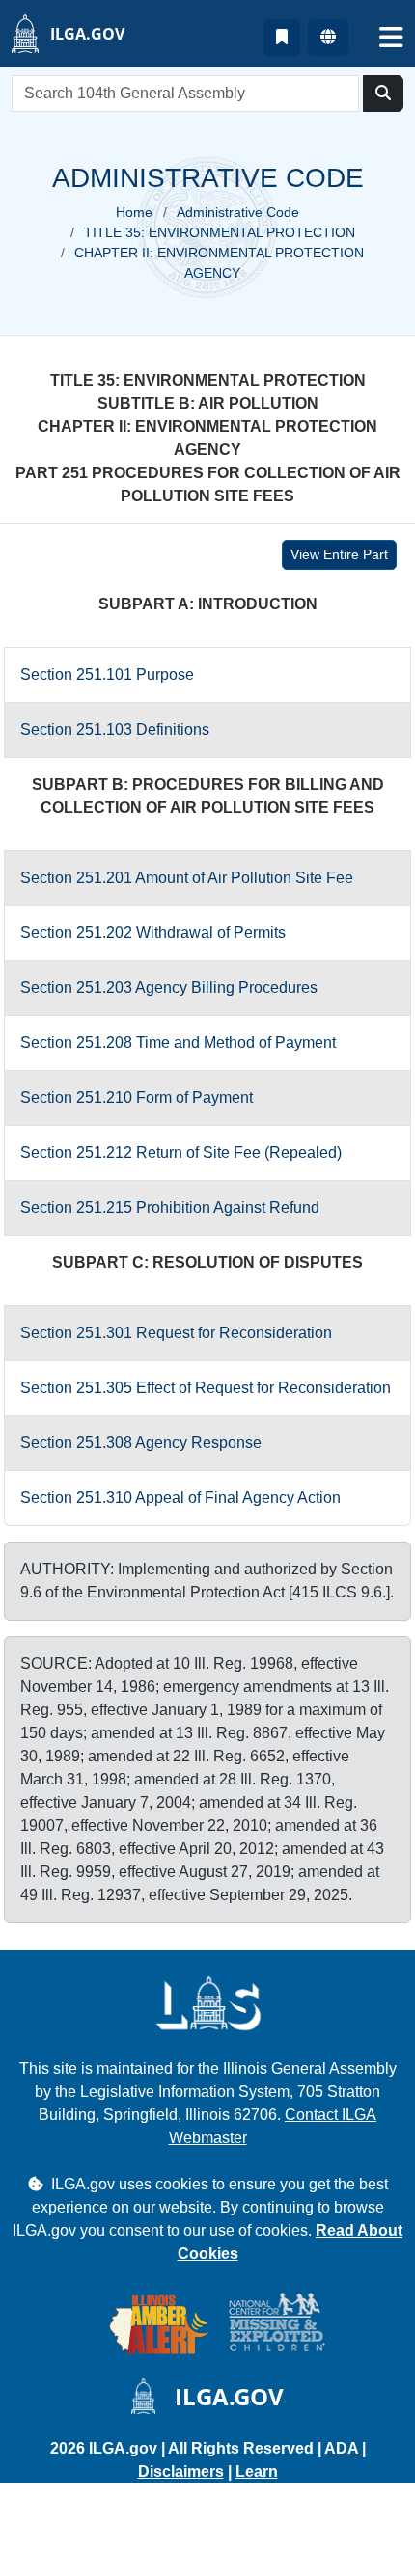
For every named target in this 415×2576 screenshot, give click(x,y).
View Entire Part (339, 554)
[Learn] (282, 38)
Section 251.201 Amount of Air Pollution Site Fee (187, 878)
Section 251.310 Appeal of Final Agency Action (180, 1498)
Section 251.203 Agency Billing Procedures (169, 988)
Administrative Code (238, 212)
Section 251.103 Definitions (115, 729)
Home (134, 212)
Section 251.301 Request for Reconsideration (176, 1333)
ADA (343, 2448)
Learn (257, 2471)
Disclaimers (181, 2471)
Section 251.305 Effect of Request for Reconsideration (206, 1388)
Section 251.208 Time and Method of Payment (178, 1043)
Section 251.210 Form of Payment (137, 1098)
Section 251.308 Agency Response (141, 1443)
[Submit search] (383, 94)
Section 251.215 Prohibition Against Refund (170, 1207)
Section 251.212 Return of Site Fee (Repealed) (181, 1153)
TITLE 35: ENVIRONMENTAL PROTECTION (220, 232)
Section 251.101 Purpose (107, 674)
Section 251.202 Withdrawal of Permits (153, 933)
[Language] (328, 38)
